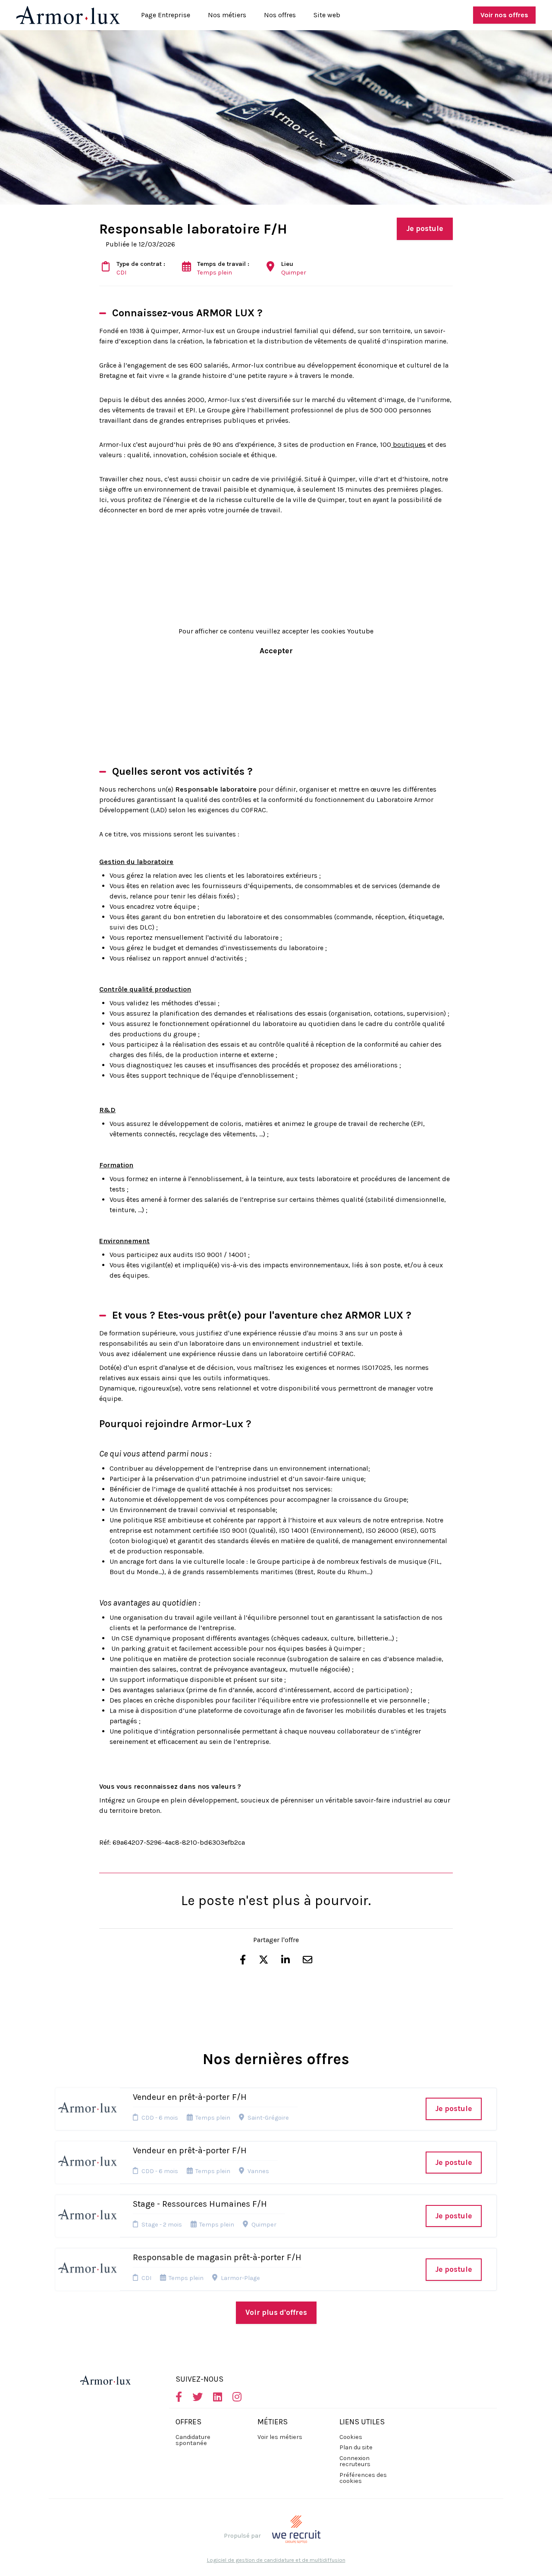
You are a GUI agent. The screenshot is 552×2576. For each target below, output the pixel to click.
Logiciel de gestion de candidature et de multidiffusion (276, 2560)
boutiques (408, 444)
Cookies (351, 2437)
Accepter (276, 651)
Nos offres (280, 15)
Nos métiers (227, 15)
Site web (327, 15)
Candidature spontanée (193, 2440)
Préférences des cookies (363, 2478)
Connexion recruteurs (355, 2461)
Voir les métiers (280, 2437)
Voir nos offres (504, 15)
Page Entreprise (166, 15)
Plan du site (356, 2447)
